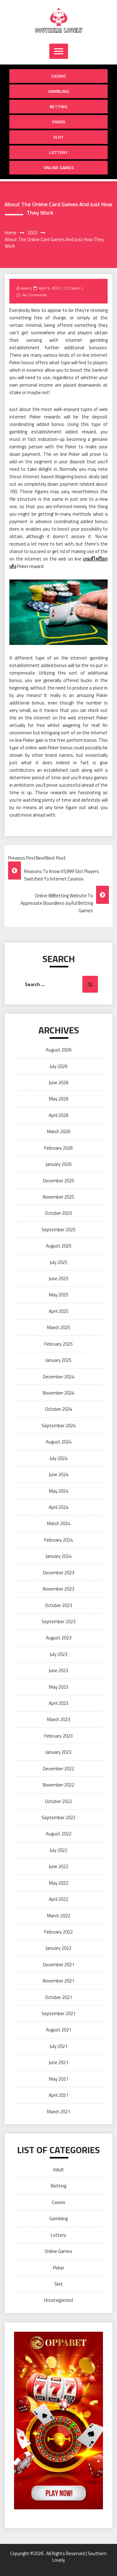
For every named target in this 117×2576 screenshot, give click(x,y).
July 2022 (58, 1850)
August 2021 (59, 2030)
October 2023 (58, 1605)
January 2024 (58, 1556)
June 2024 (58, 1474)
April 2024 (58, 1507)
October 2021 (58, 1997)
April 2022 (58, 1899)
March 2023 (59, 1719)
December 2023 (59, 1573)
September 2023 (58, 1622)
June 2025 (58, 1278)
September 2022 (58, 1818)
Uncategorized (58, 2300)
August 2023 (59, 1638)
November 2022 (58, 1785)
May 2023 (59, 1687)
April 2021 (58, 2095)
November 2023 (58, 1589)
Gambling (58, 91)
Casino (58, 76)
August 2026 (59, 1050)
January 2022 (58, 1948)
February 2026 (58, 1148)
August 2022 (59, 1834)
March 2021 (59, 2112)
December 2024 (59, 1377)
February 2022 (58, 1932)
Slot (58, 137)
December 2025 (59, 1181)
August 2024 (59, 1442)
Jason (25, 288)
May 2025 (59, 1295)
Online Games (59, 167)
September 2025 (58, 1230)
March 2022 (59, 1916)
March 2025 (59, 1327)
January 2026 (58, 1164)
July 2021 (58, 2046)
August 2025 (59, 1246)
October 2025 (58, 1213)
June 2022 (58, 1866)
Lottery (58, 152)
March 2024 (59, 1523)
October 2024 (58, 1409)
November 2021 (58, 1981)
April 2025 (58, 1311)
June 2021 (58, 2062)
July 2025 (58, 1262)
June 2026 (58, 1083)
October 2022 (58, 1801)
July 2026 (58, 1066)
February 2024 (58, 1540)
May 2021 (59, 2079)
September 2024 (58, 1426)
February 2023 (58, 1736)
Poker (59, 122)
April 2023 (58, 1703)
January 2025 (58, 1360)
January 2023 (58, 1752)
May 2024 (59, 1491)
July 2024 (58, 1458)
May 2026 (59, 1099)
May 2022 (59, 1883)
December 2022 (59, 1769)
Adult (58, 2170)
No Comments (34, 295)
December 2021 (59, 1965)
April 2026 (58, 1115)
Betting (58, 106)
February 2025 (58, 1344)
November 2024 (58, 1393)
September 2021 (58, 2013)
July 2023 (58, 1654)
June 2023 (58, 1670)
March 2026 (59, 1131)
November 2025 (58, 1197)
